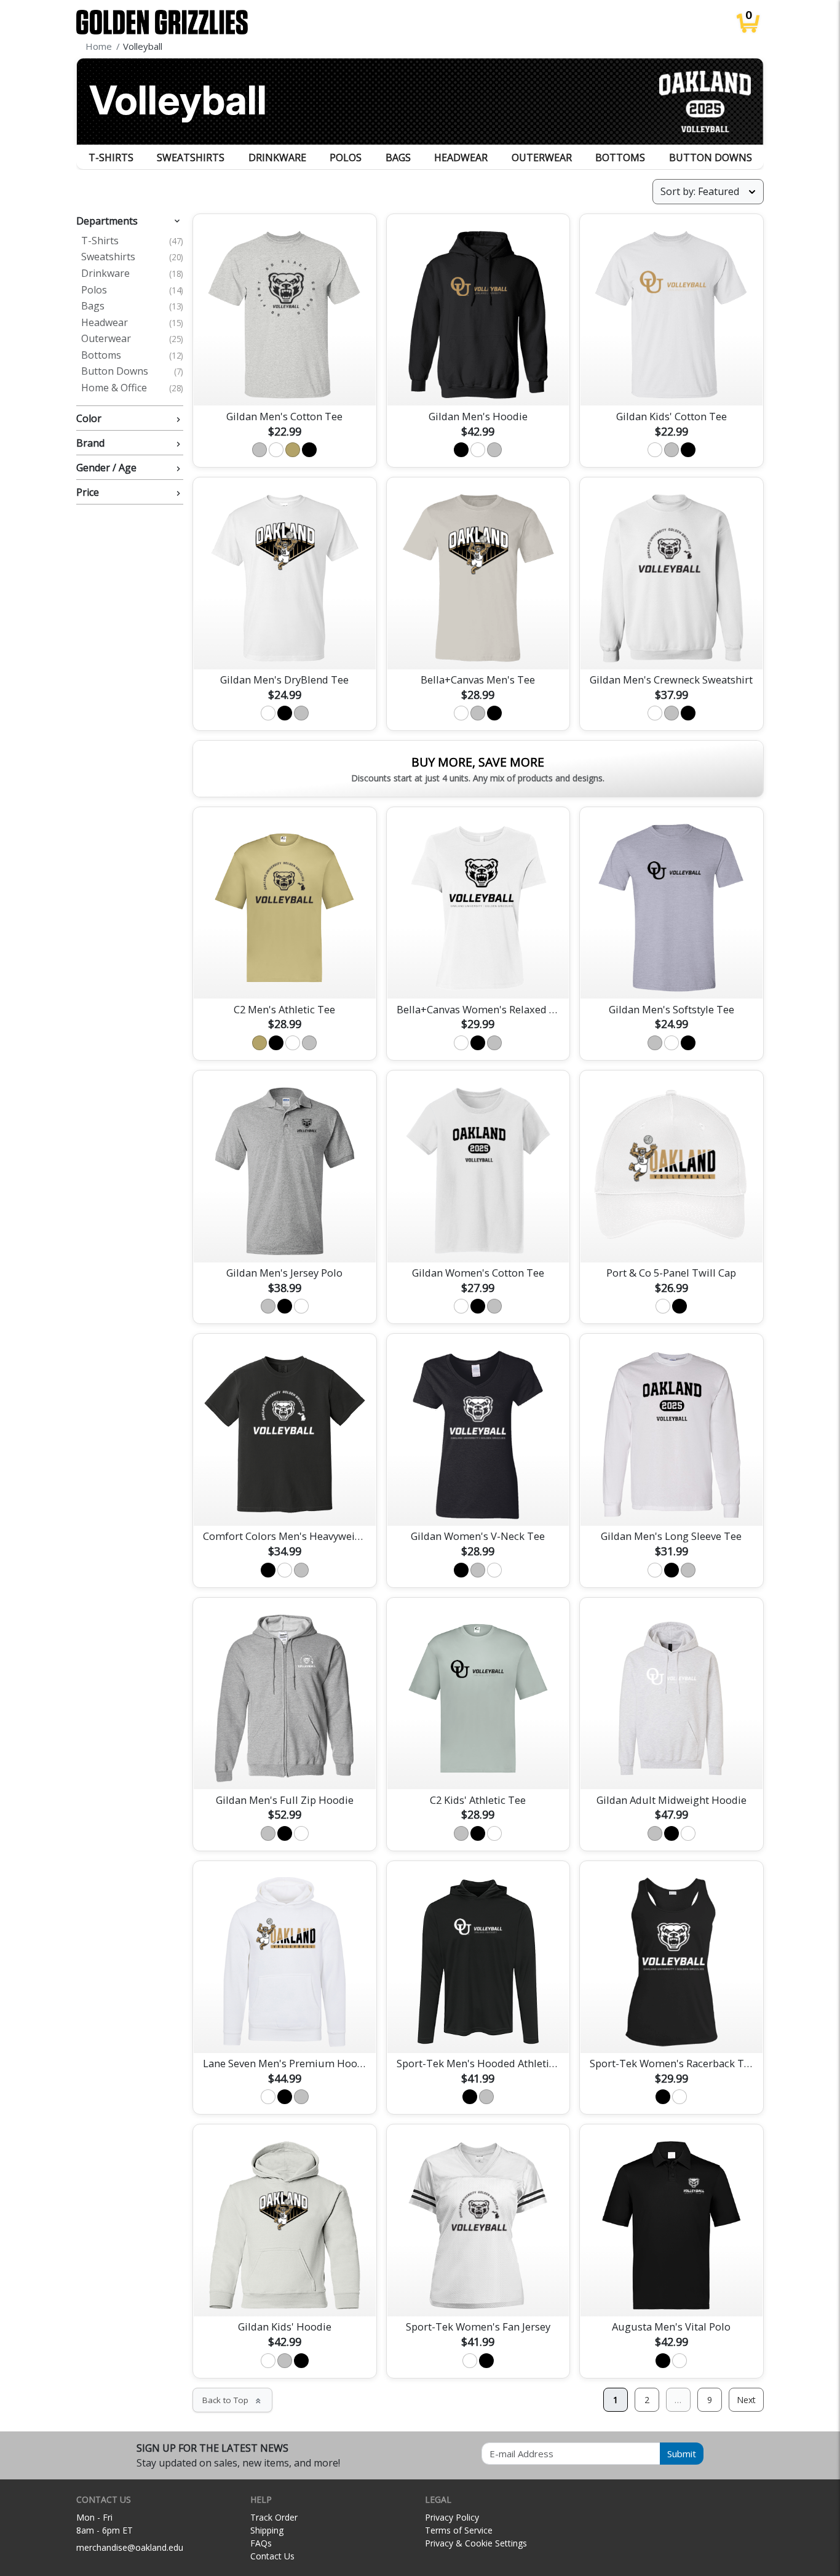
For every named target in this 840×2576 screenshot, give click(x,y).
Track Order (274, 2517)
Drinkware (277, 158)
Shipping (267, 2530)
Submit (682, 2454)
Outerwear (542, 158)
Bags (398, 158)
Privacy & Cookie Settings (476, 2543)
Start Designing (285, 382)
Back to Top (232, 2400)
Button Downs (711, 158)
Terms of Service (459, 2530)
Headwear (461, 158)
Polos (346, 158)
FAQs (261, 2543)
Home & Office (132, 388)
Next (746, 2400)
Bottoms (620, 158)
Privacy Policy (452, 2517)
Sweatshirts (191, 158)
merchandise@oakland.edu (130, 2547)
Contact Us (272, 2556)
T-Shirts (111, 158)
